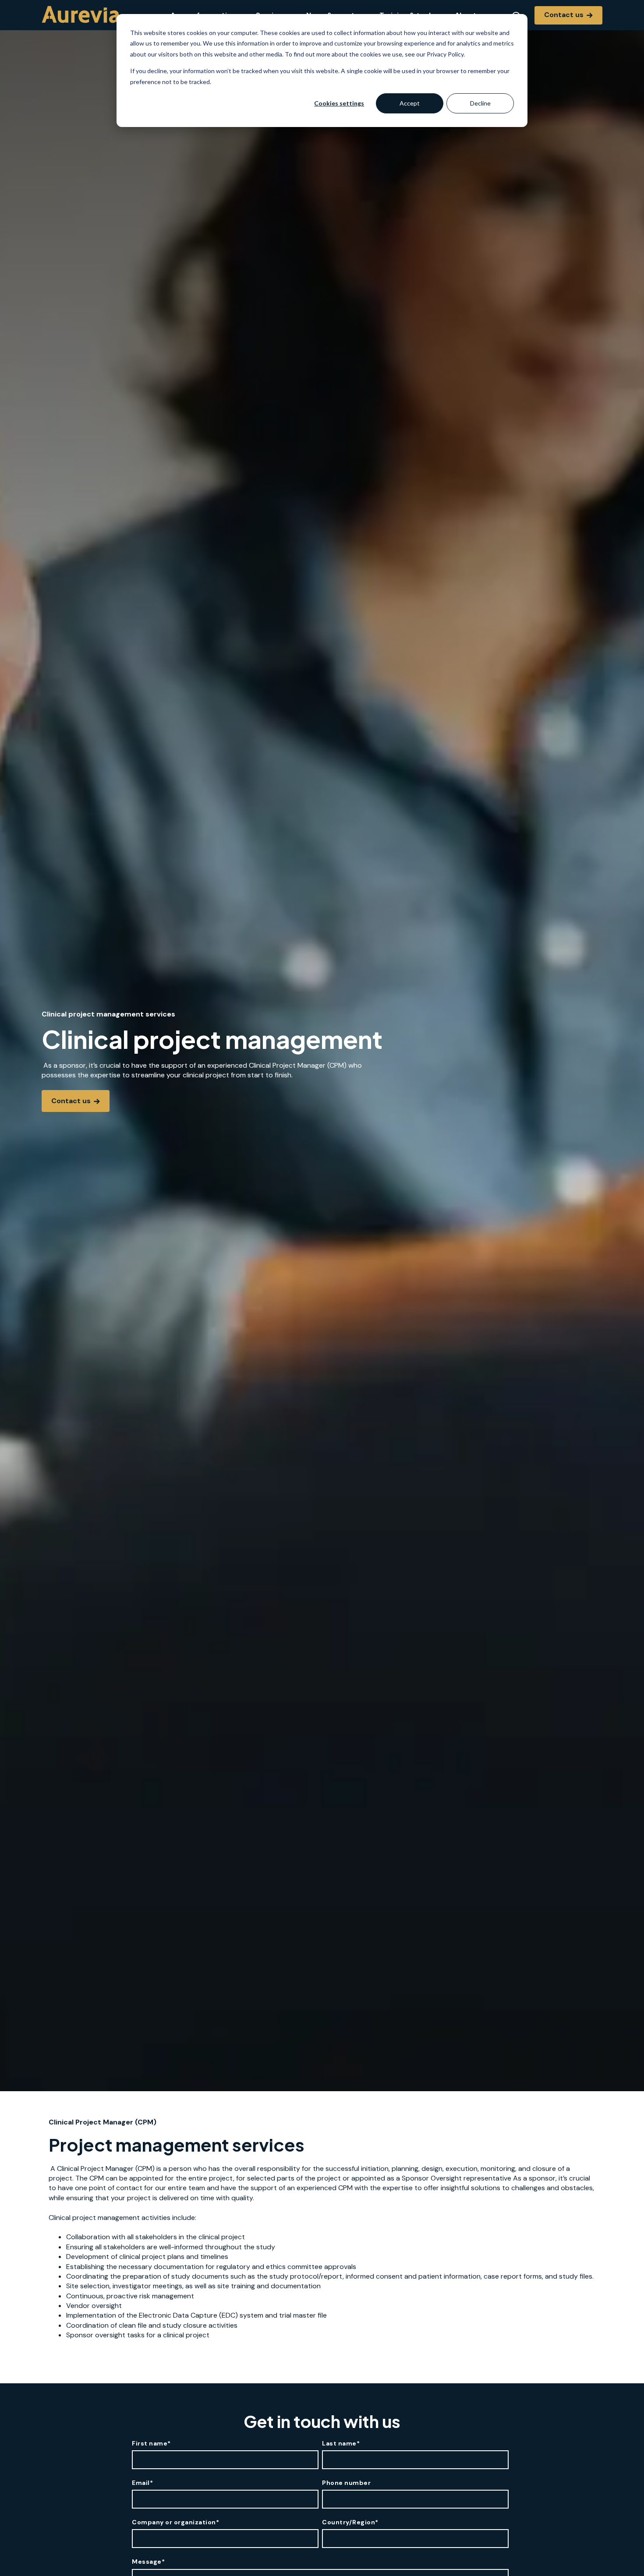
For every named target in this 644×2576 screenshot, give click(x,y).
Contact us (565, 15)
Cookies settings (339, 103)
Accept (410, 103)
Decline (480, 103)
